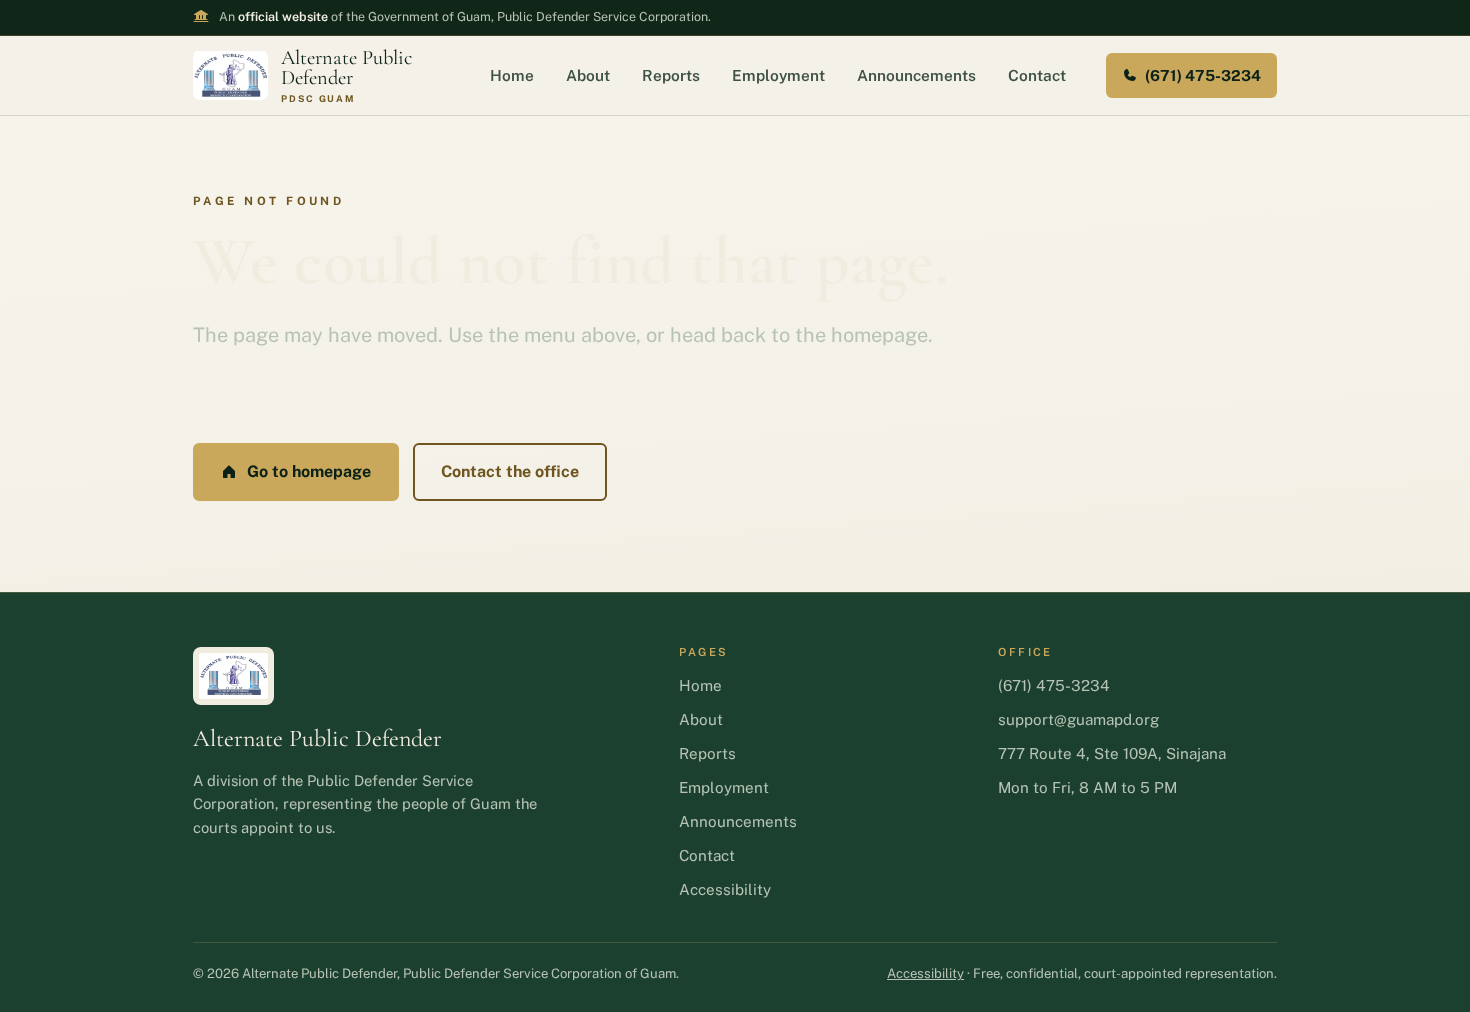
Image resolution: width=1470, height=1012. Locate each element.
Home (512, 75)
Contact (1037, 75)
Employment (778, 75)
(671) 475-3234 (1203, 75)
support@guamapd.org (1078, 719)
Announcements (916, 75)
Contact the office (510, 471)
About (588, 75)
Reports (671, 75)
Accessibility (725, 889)
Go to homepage (309, 471)
